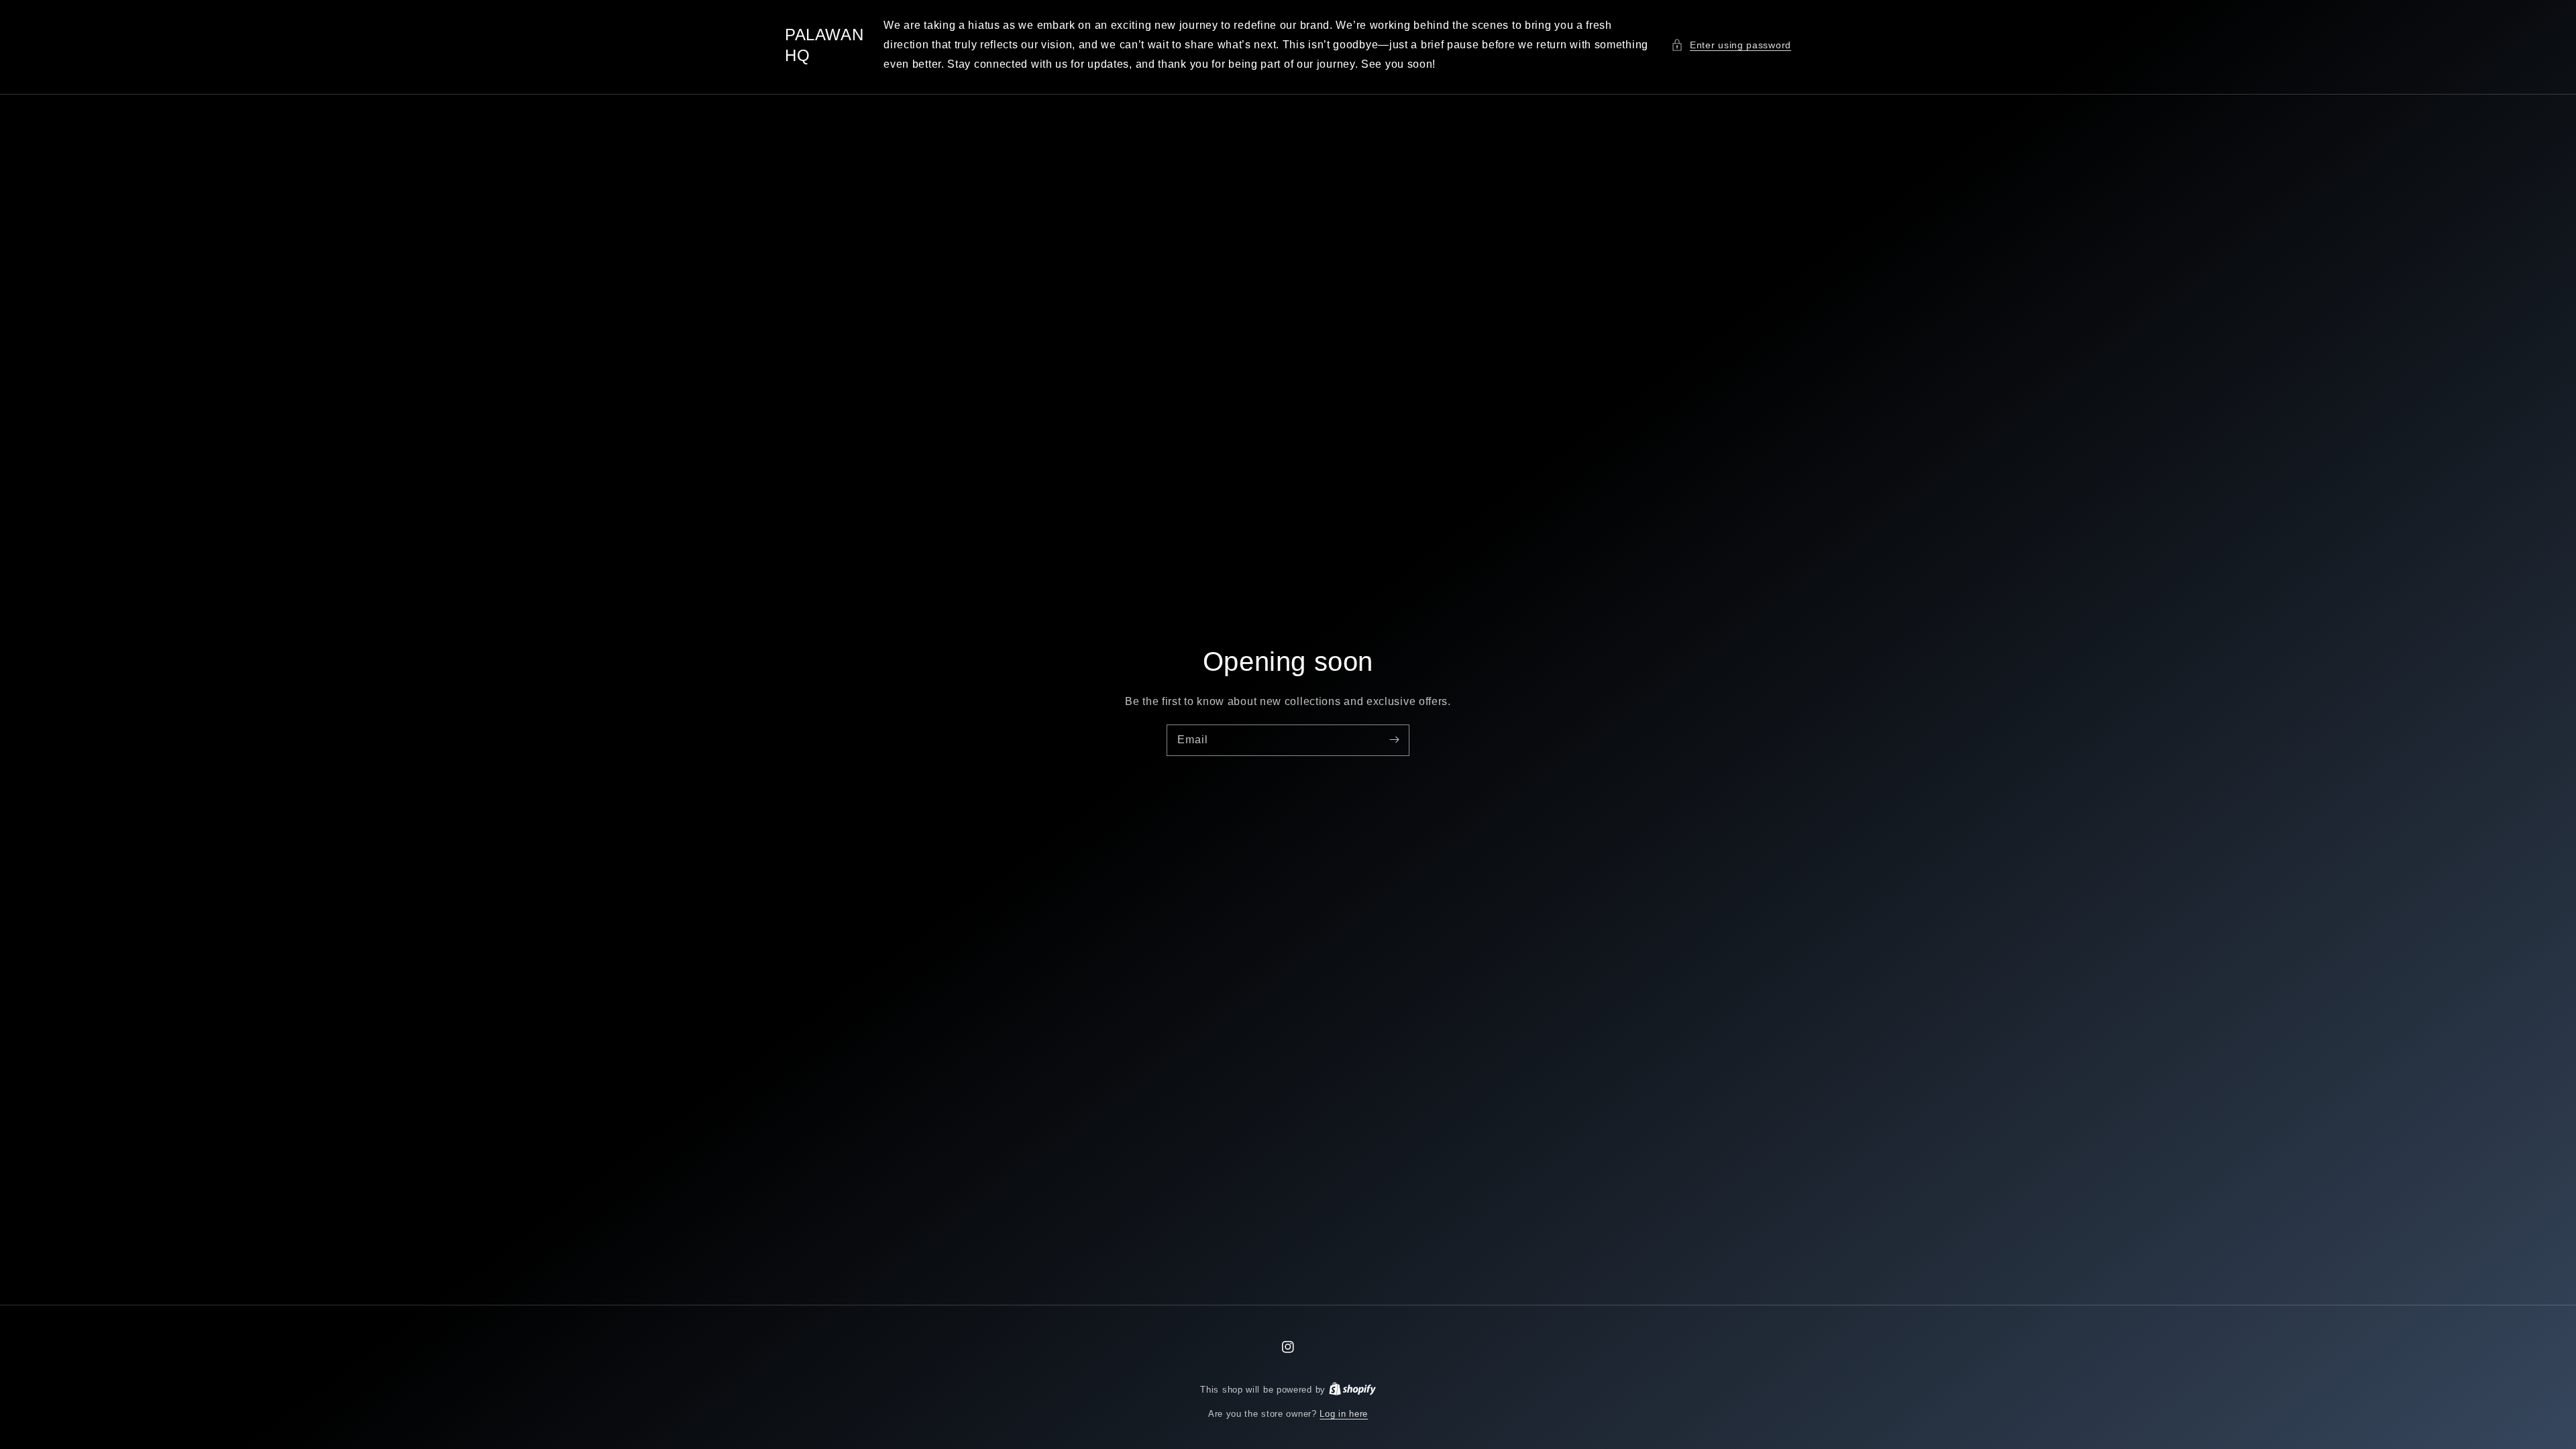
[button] (1731, 45)
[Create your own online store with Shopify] (1352, 1390)
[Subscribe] (1394, 740)
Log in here (1344, 1414)
